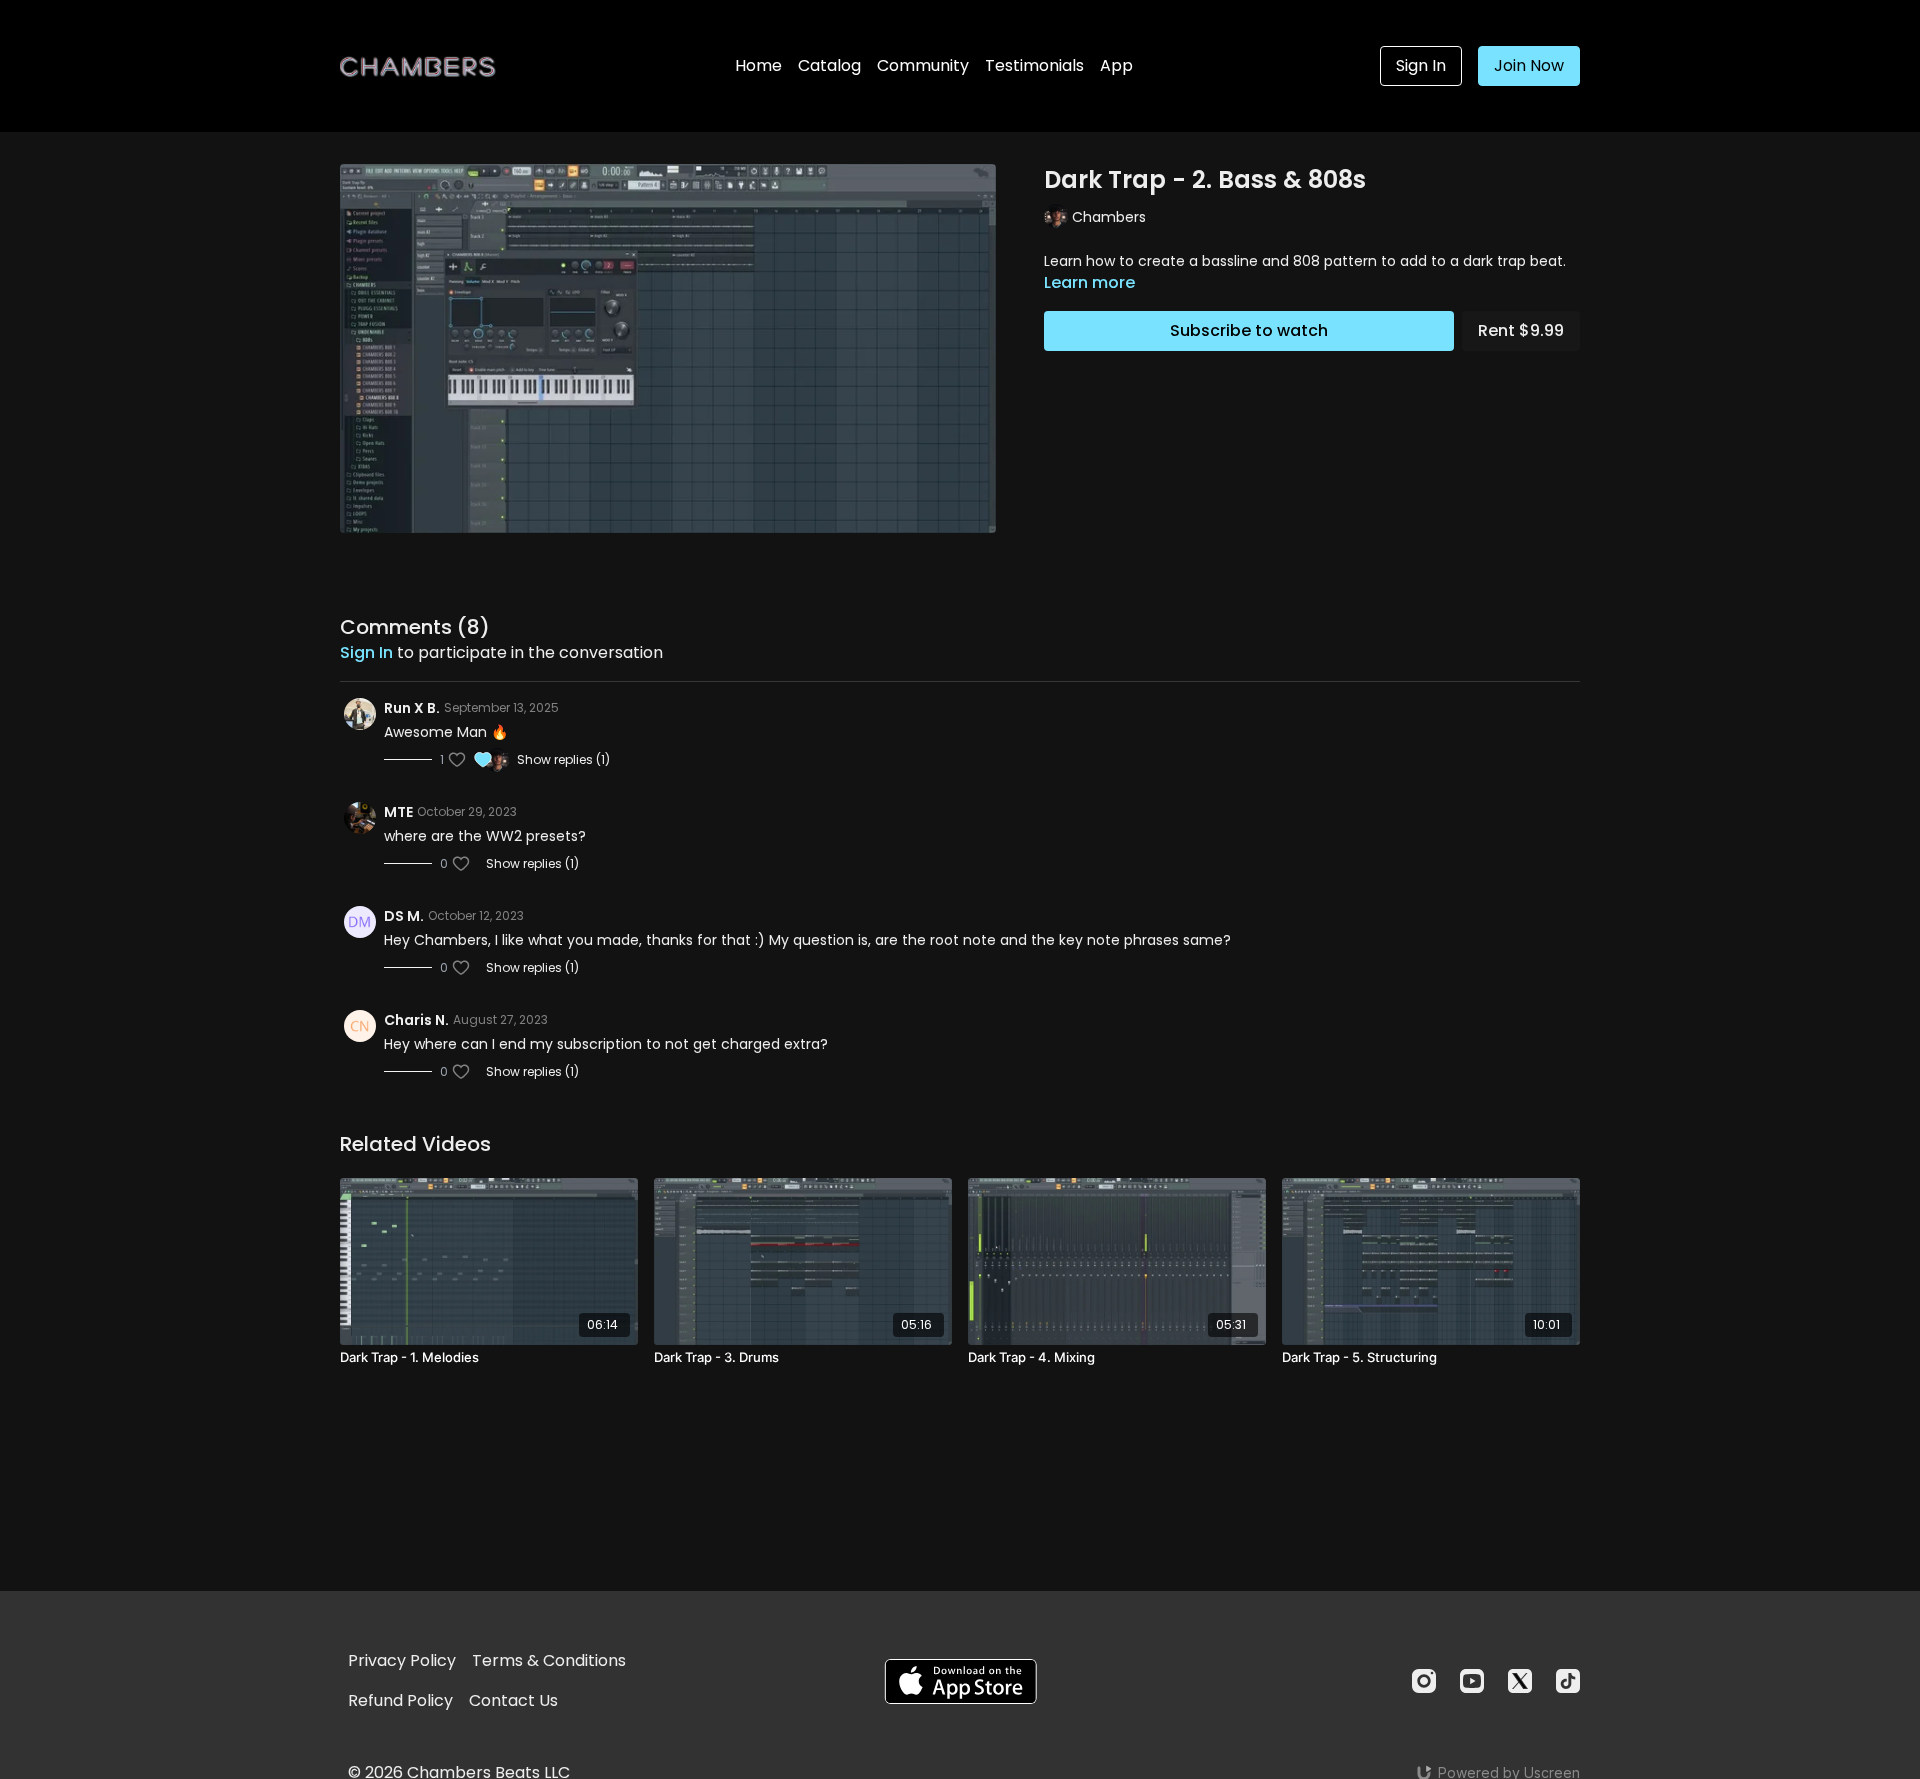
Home (758, 65)
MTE (398, 812)
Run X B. (412, 708)
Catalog (829, 65)
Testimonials (1034, 65)
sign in (366, 652)
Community (923, 65)
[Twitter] (1520, 1681)
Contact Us (513, 1700)
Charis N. (416, 1020)
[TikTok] (1568, 1681)
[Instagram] (1424, 1681)
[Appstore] (960, 1681)
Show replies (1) (563, 760)
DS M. (404, 916)
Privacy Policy (402, 1660)
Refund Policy (400, 1700)
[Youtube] (1472, 1681)
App (1116, 65)
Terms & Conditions (549, 1660)
